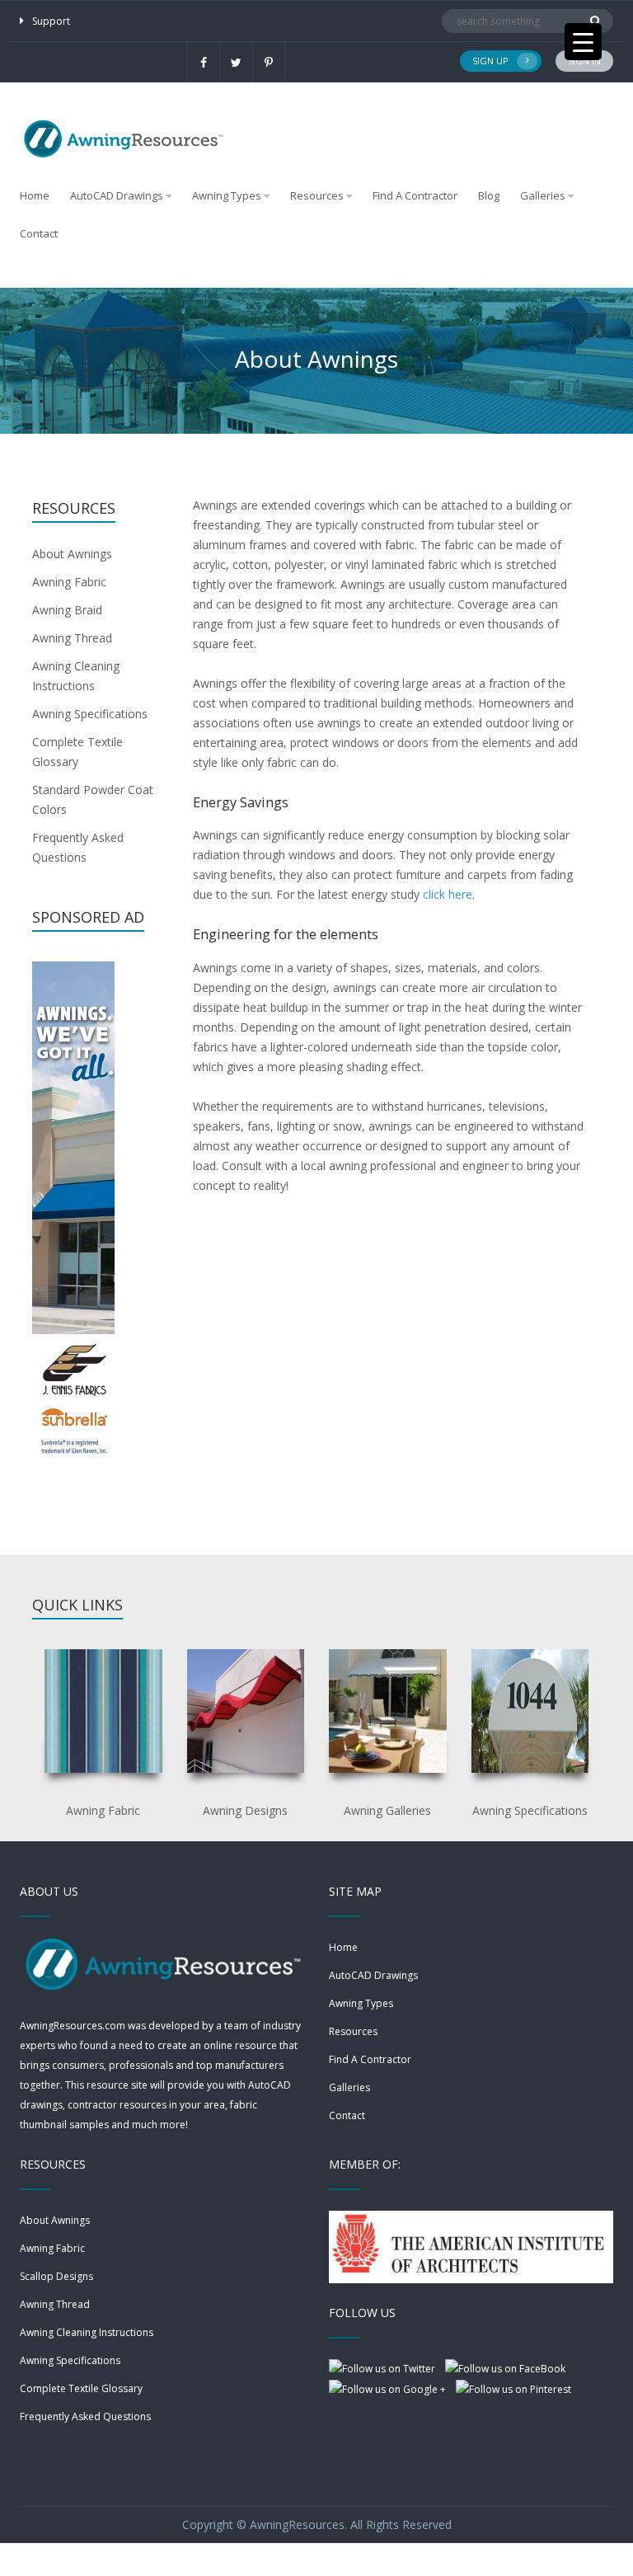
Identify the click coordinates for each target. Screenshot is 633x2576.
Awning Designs (245, 1810)
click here (448, 894)
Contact (39, 233)
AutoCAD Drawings (373, 1975)
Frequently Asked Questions (85, 2416)
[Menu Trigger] (583, 42)
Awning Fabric (69, 582)
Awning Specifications (90, 714)
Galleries (543, 195)
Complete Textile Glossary (81, 2388)
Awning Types (361, 2003)
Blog (489, 195)
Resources (353, 2031)
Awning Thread (72, 638)
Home (35, 195)
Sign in (584, 61)
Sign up (490, 61)
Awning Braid (67, 610)
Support (51, 21)
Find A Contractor (415, 195)
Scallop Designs (56, 2276)
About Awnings (72, 554)
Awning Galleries (387, 1810)
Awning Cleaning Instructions (87, 2332)
